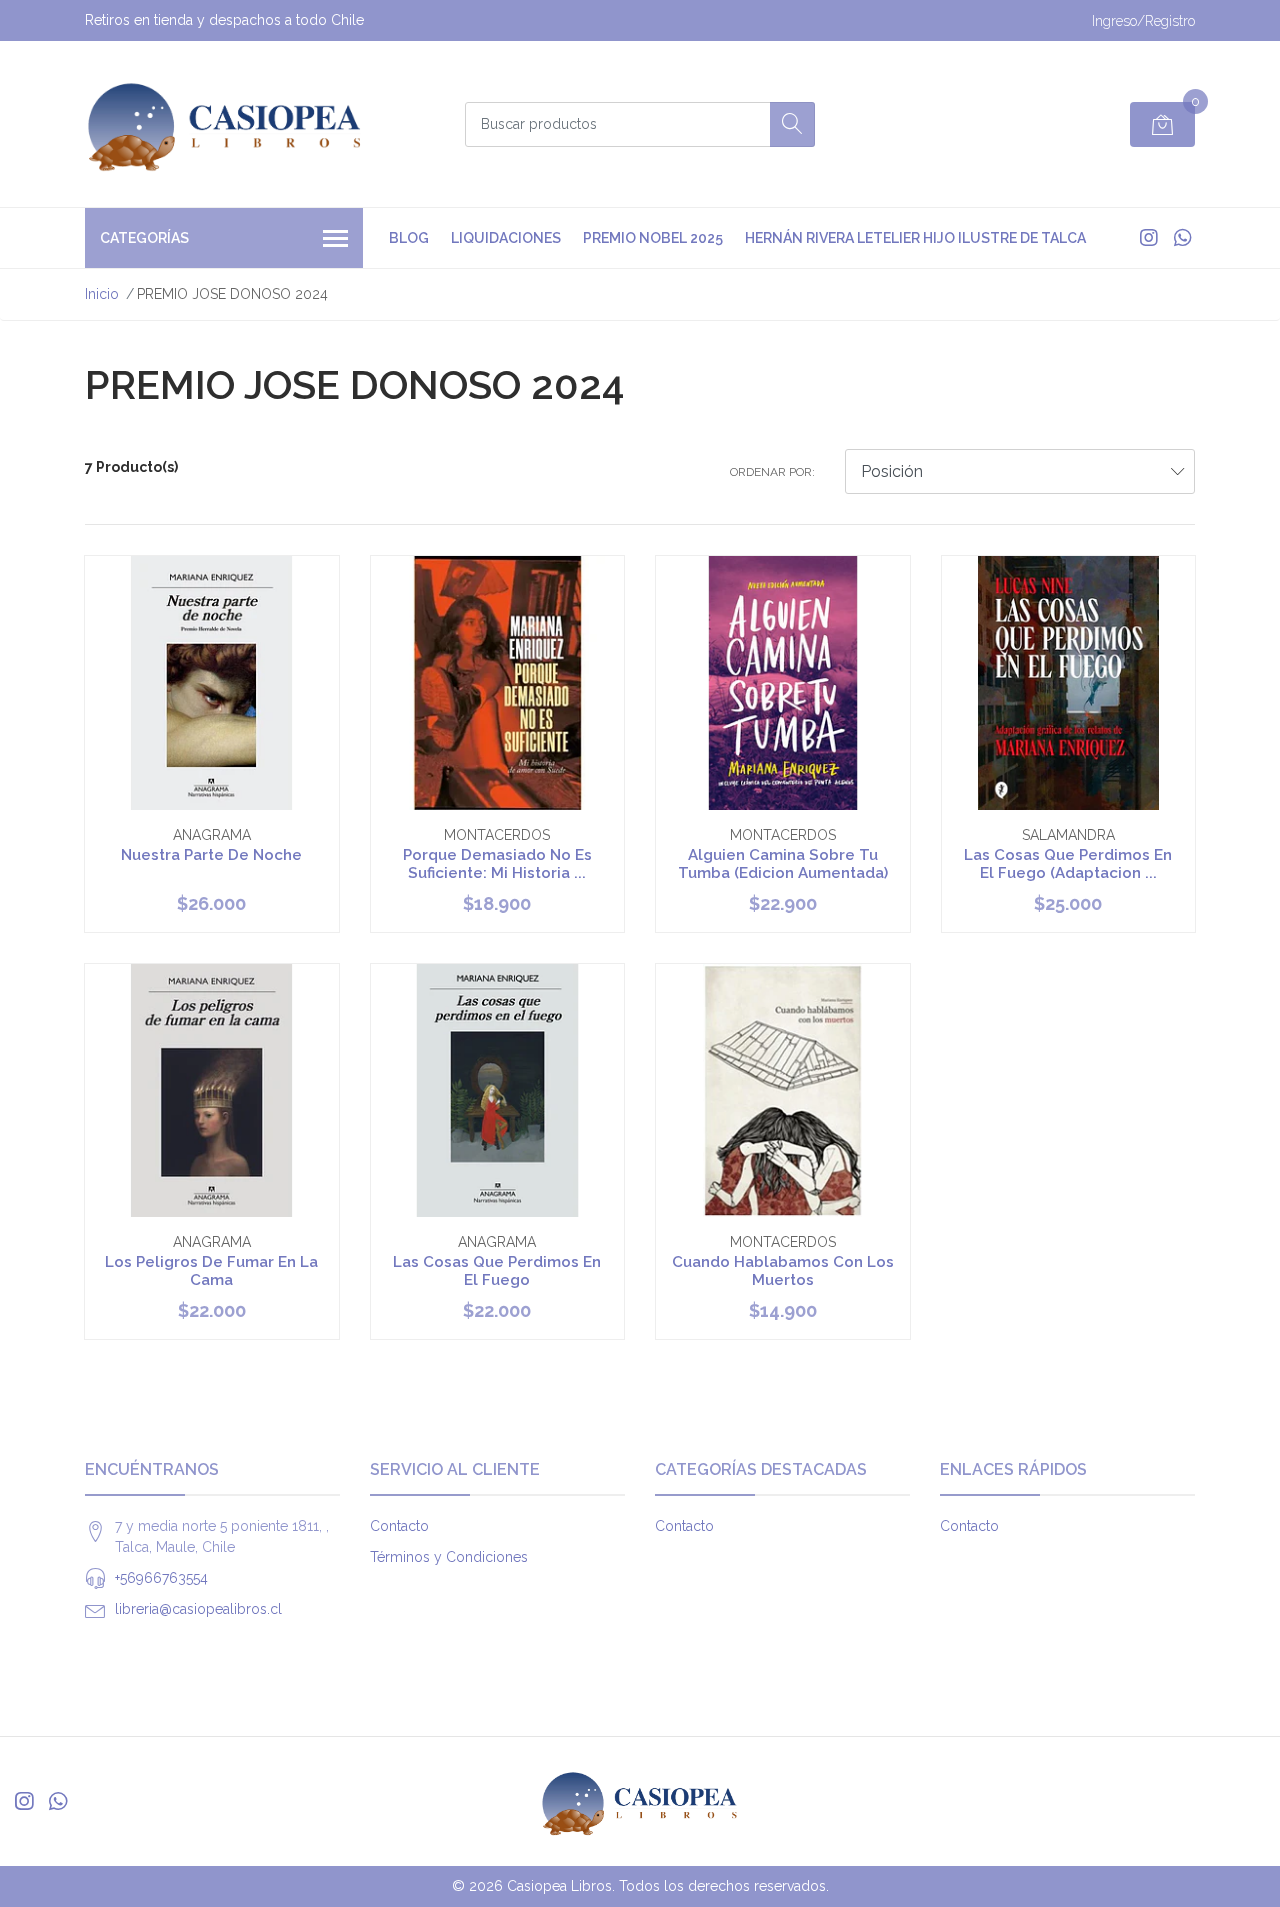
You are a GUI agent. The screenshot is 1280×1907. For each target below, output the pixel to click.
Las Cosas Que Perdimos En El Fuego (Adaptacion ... (1068, 864)
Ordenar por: (772, 472)
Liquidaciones (506, 238)
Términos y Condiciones (449, 1557)
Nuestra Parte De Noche (211, 855)
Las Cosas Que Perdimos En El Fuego (497, 1271)
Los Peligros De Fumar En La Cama (211, 1271)
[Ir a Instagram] (1149, 238)
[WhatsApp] (1182, 238)
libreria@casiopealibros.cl (198, 1609)
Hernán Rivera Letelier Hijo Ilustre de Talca (915, 238)
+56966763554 (161, 1578)
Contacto (399, 1526)
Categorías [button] (144, 238)
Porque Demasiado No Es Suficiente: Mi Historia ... (497, 864)
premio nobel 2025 (653, 238)
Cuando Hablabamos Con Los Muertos (783, 1271)
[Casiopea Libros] (225, 124)
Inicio (102, 294)
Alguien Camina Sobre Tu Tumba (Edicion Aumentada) (783, 864)
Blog (409, 238)
